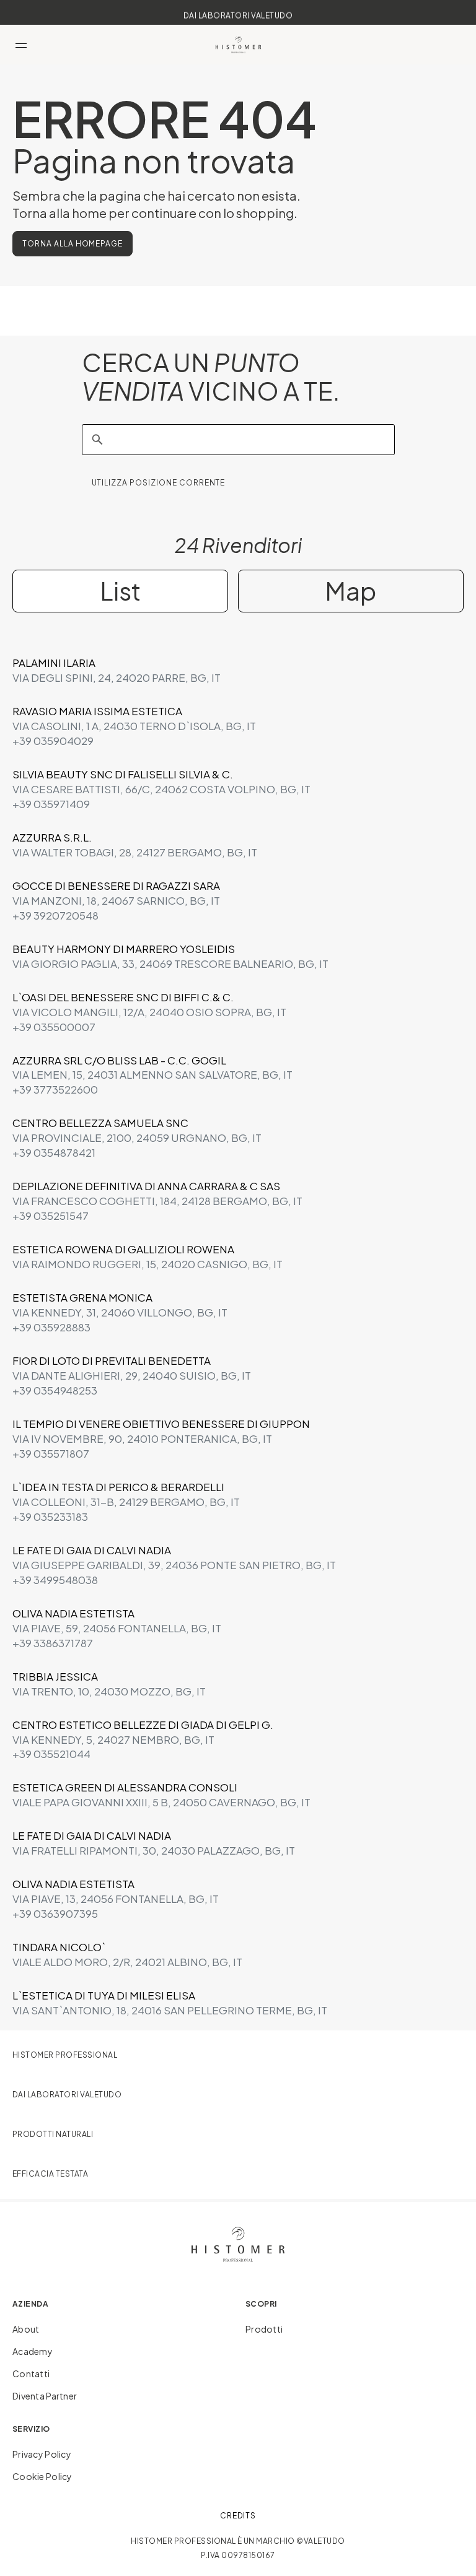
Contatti (31, 2374)
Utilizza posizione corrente (159, 483)
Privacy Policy (42, 2454)
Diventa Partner (45, 2396)
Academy (33, 2351)
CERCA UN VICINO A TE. (211, 377)
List (120, 590)
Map (350, 590)
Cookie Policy (42, 2476)
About (26, 2329)
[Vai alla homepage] (238, 45)
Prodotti (264, 2329)
